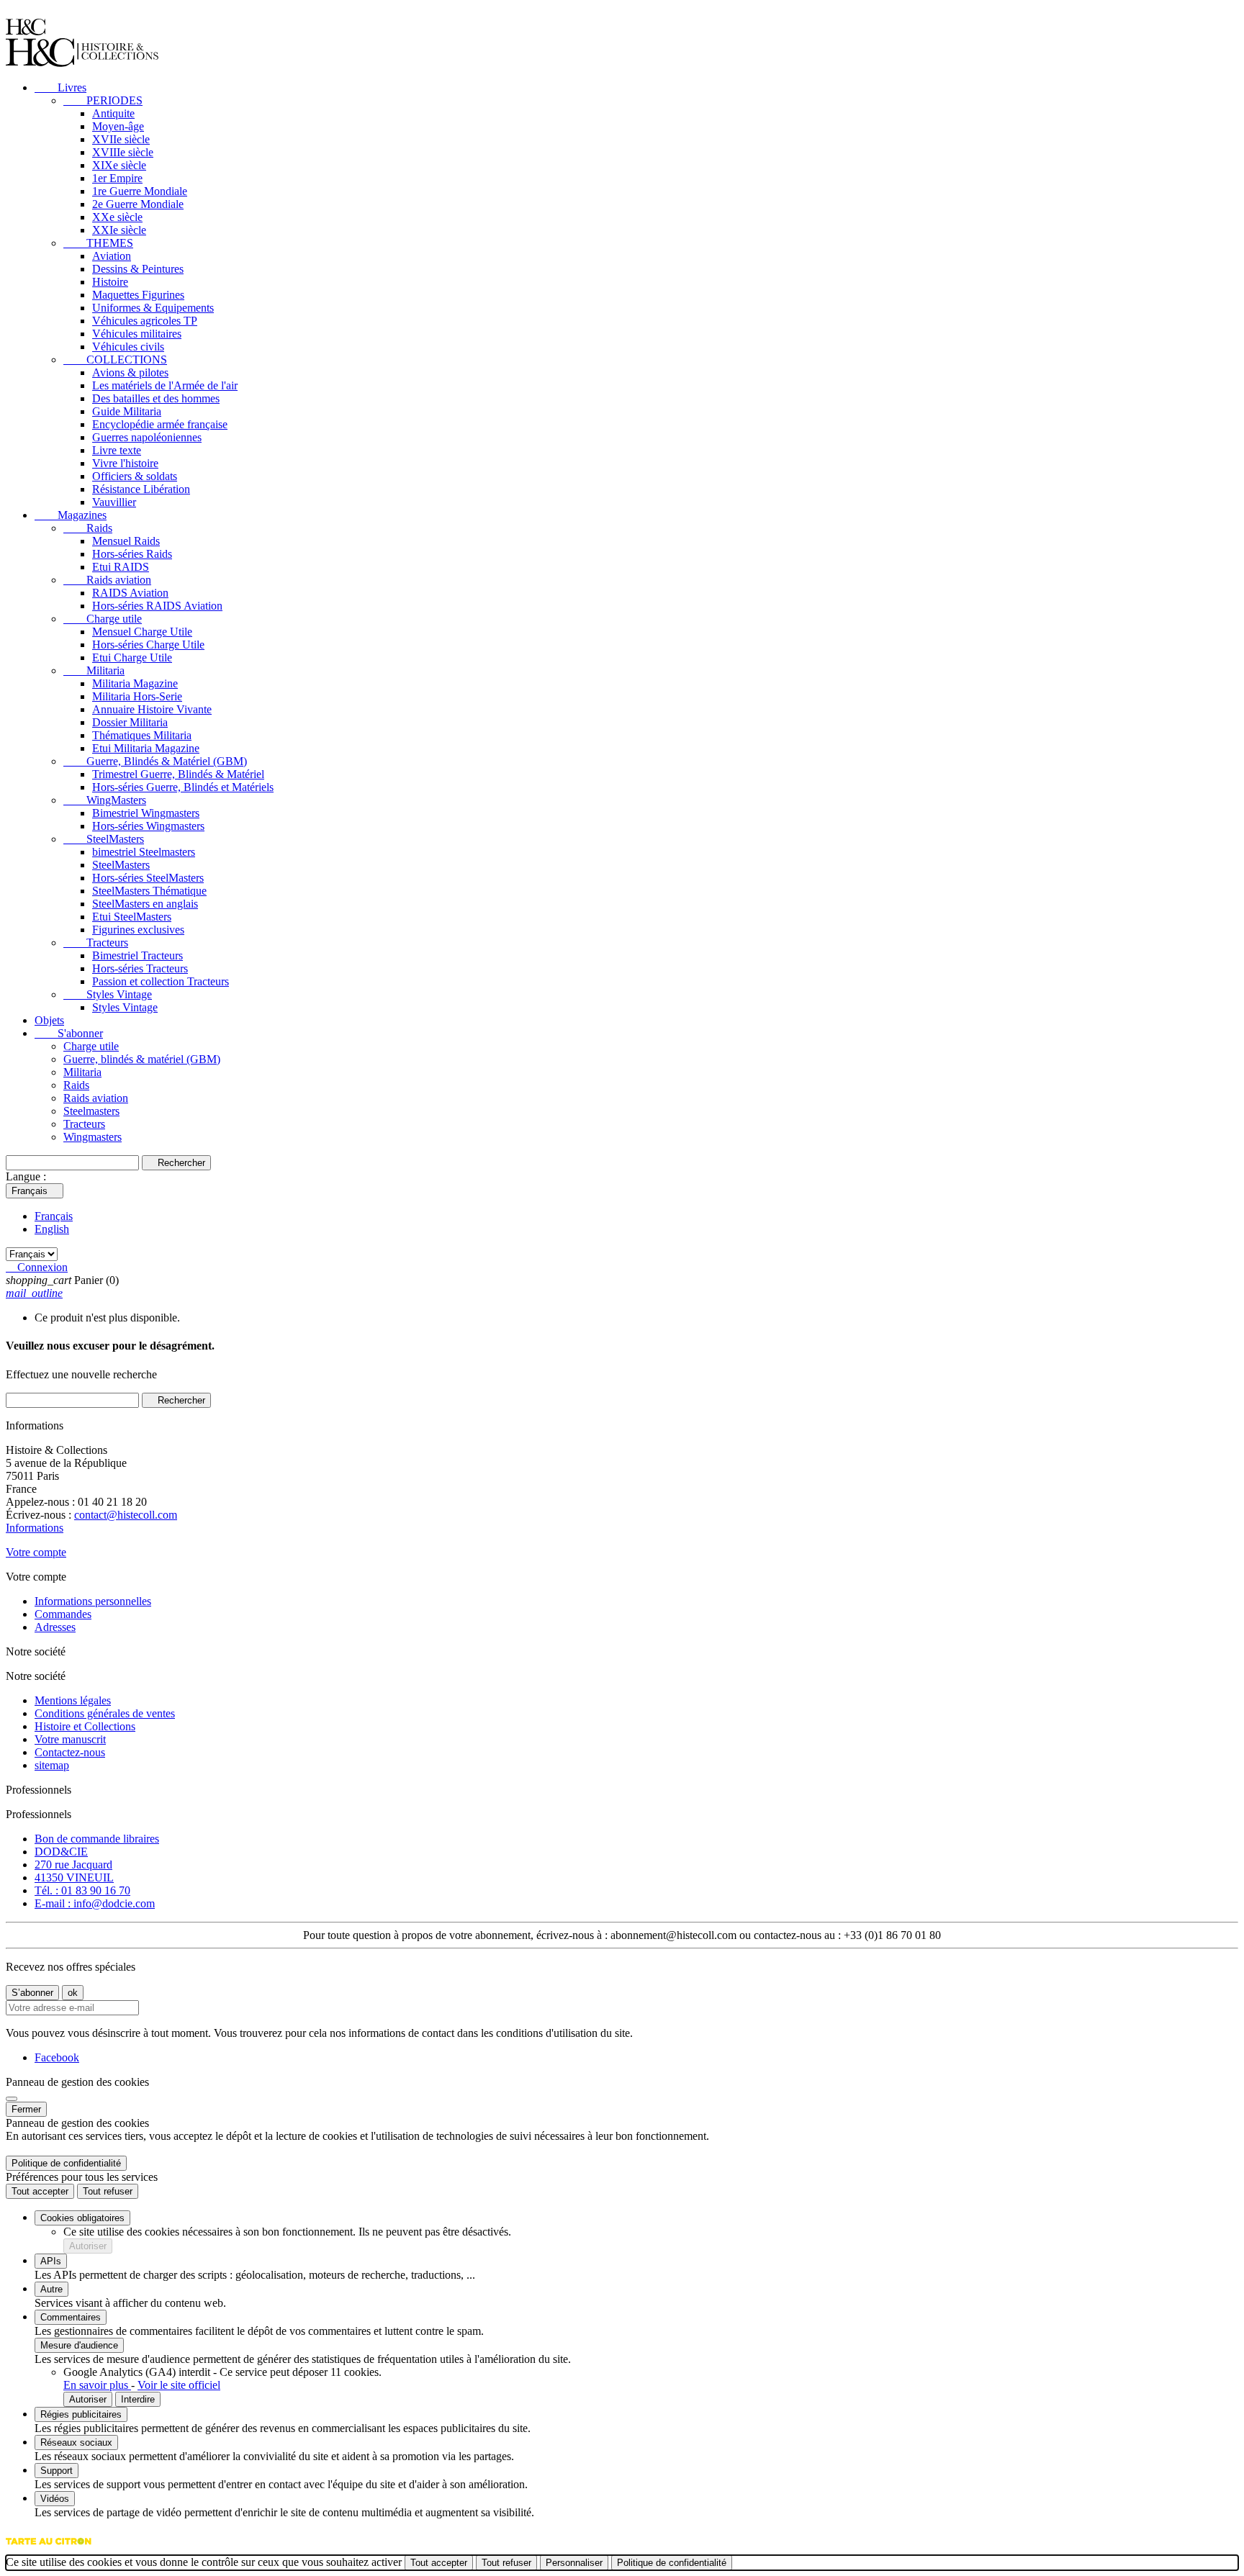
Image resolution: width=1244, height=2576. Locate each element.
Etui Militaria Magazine (146, 748)
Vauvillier (114, 502)
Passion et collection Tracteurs (161, 981)
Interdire (138, 2399)
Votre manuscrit (70, 1739)
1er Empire (117, 178)
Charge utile (103, 619)
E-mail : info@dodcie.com (95, 1903)
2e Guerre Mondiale (138, 204)
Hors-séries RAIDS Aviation (157, 606)
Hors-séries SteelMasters (148, 878)
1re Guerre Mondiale (140, 191)
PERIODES (103, 100)
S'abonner (69, 1033)
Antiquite (113, 113)
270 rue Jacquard (73, 1865)
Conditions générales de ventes (105, 1713)
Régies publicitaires (81, 2414)
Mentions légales (73, 1700)
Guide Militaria (127, 411)
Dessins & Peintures (138, 269)
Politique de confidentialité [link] (66, 2163)
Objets (49, 1020)
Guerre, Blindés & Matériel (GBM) (155, 761)
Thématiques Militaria (142, 735)
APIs (51, 2261)
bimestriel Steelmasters (144, 852)
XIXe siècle (119, 165)
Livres (60, 87)
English (52, 1229)
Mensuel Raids (126, 541)
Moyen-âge (118, 126)
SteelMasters (104, 839)
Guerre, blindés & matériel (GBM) (142, 1059)
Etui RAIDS (121, 567)
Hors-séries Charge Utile (148, 645)
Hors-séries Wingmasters (148, 826)
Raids (88, 528)
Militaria (94, 670)
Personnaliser (574, 2563)
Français (54, 1216)
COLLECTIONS (115, 360)
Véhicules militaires (137, 334)
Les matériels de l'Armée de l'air (165, 385)
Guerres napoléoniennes (147, 437)
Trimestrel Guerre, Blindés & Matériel (178, 774)
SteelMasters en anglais (145, 904)
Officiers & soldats (135, 476)
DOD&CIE (61, 1852)
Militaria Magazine (135, 683)
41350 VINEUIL (74, 1877)
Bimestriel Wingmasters (146, 813)
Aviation (112, 256)
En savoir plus (97, 2385)
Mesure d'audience (79, 2345)
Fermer (26, 2109)
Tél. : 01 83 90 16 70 (82, 1890)
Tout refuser (108, 2191)
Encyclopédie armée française (160, 424)
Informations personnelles (93, 1601)
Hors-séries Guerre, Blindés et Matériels (183, 787)
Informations (35, 1528)
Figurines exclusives (138, 930)
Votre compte (36, 1552)
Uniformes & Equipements (153, 308)
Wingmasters (93, 1137)
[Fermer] (12, 2099)
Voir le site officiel (179, 2385)
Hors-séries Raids (132, 554)
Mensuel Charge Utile (142, 632)
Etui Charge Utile (132, 657)
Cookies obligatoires (82, 2218)
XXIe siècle (119, 230)
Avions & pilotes (130, 372)
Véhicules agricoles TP (145, 321)
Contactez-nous (70, 1752)
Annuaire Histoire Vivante (152, 709)
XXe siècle (117, 217)
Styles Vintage (108, 994)
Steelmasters (91, 1111)
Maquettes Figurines (138, 295)
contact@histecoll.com (126, 1515)
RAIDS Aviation (130, 593)
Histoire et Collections (85, 1726)
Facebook (57, 2057)
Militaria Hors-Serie (137, 696)
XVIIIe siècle (123, 152)
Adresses (55, 1627)
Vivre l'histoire (125, 463)
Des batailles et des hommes (156, 398)
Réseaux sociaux (76, 2442)
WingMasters (105, 800)
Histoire (110, 282)
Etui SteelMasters (132, 917)
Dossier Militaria (130, 722)
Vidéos (55, 2499)
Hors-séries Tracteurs (140, 968)
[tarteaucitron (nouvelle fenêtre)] (49, 2548)
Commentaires (71, 2317)
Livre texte (117, 450)
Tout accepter (40, 2191)
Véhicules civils (128, 347)
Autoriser (88, 2246)
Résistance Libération (141, 489)
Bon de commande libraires (97, 1839)
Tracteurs (96, 943)
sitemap (52, 1765)
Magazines (71, 515)
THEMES (98, 243)
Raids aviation (107, 580)
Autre (51, 2289)
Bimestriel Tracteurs (138, 955)
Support (57, 2471)
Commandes (63, 1614)
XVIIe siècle (121, 139)
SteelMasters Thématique (149, 891)
